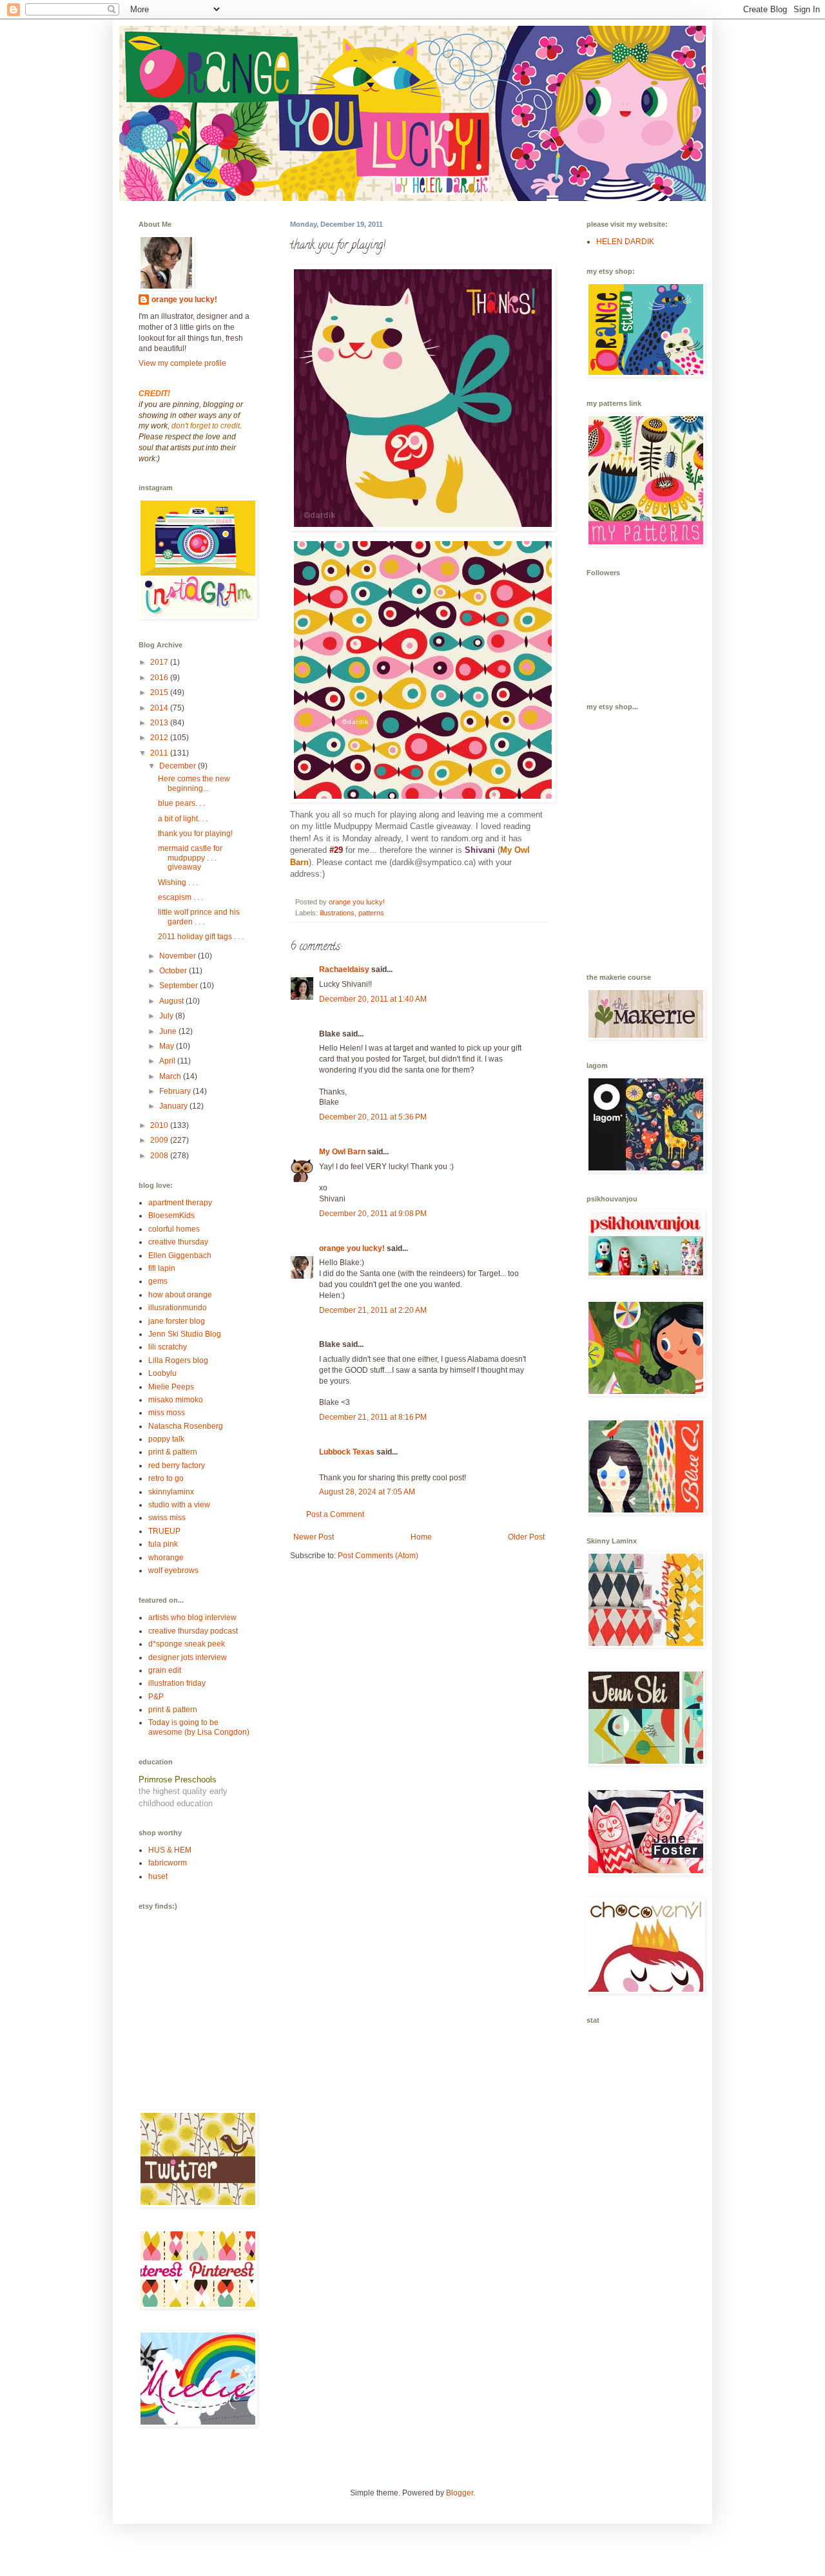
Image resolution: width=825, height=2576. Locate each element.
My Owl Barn (342, 1152)
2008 (160, 1156)
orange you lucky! (352, 1248)
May (168, 1046)
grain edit (165, 1670)
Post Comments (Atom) (378, 1556)
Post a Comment (335, 1514)
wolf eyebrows (173, 1570)
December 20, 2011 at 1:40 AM (373, 999)
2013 (160, 723)
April (168, 1061)
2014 (160, 708)
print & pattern (173, 1452)
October (174, 971)
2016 (160, 678)
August (172, 1001)
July (167, 1016)
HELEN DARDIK (625, 242)
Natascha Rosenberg (186, 1426)
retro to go (166, 1478)
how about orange (180, 1295)
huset (158, 1876)
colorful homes (174, 1229)
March (171, 1076)
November (179, 956)
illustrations (337, 913)
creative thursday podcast (193, 1631)
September (180, 986)
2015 (160, 692)
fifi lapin (162, 1268)
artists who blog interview (192, 1617)
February (176, 1091)
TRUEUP (164, 1531)
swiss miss (167, 1518)
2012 (160, 738)
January (174, 1106)
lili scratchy (168, 1347)
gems (158, 1281)
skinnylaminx (171, 1492)
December (179, 766)
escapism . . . (180, 897)
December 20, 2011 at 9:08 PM (373, 1214)
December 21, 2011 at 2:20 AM (373, 1310)
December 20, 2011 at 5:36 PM (373, 1117)
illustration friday (177, 1683)
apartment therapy (180, 1203)
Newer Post (314, 1537)
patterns (371, 913)
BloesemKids (171, 1216)
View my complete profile (182, 363)
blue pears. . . (181, 803)
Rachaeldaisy (344, 969)
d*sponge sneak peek (187, 1644)
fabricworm (168, 1863)
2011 (160, 753)
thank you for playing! (195, 834)
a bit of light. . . (183, 819)
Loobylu (162, 1373)
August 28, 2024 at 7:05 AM (367, 1492)
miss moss (167, 1413)
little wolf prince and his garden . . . (199, 917)
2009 (160, 1140)
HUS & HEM (170, 1850)
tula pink (163, 1544)
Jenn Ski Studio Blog (185, 1334)
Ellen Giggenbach (180, 1255)
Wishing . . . (178, 883)
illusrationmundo (178, 1308)
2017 (160, 662)
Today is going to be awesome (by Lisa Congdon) (199, 1727)
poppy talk (166, 1439)
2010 (160, 1125)
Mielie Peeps (171, 1387)
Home (421, 1537)
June (169, 1031)
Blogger (460, 2493)
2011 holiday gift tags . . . (201, 937)
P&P (156, 1697)
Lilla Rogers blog (178, 1360)
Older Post (526, 1537)
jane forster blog (177, 1321)
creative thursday (178, 1242)
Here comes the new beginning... (194, 783)
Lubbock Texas (347, 1452)
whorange (166, 1558)
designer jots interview (188, 1657)
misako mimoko (176, 1400)
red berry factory (177, 1465)
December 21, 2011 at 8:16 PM (373, 1417)
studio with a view (179, 1505)
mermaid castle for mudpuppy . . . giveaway (190, 858)
